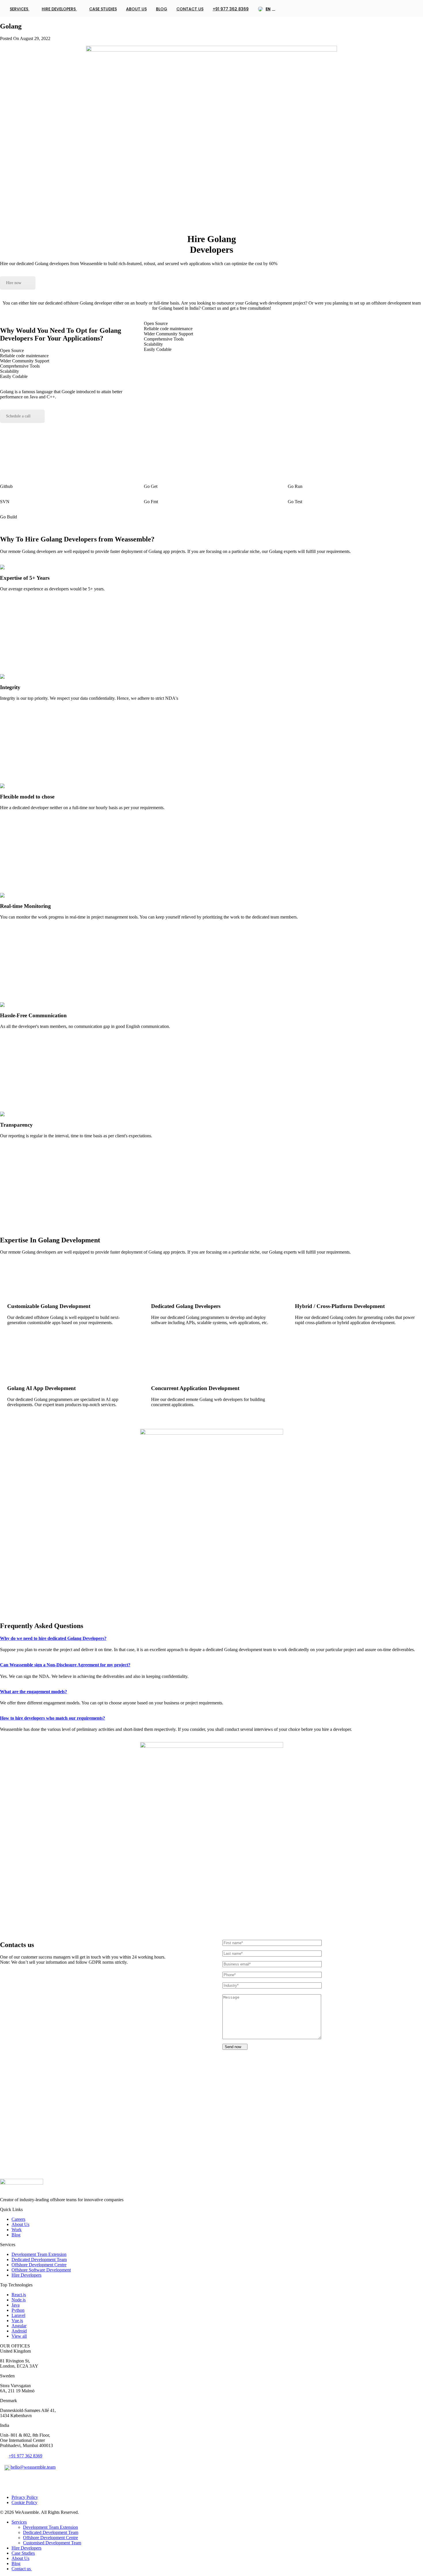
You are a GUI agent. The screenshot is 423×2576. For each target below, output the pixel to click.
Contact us (22, 2569)
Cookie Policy (24, 2502)
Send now (234, 2047)
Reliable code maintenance (24, 356)
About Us (136, 9)
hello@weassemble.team (33, 2467)
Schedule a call (18, 416)
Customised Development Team (52, 2543)
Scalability (9, 371)
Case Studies (103, 9)
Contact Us (190, 9)
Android (19, 2331)
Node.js (19, 2300)
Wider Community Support (25, 361)
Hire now (14, 283)
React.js (19, 2295)
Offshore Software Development (41, 2270)
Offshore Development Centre (39, 2265)
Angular (19, 2326)
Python (18, 2310)
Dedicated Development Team (39, 2260)
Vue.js (17, 2321)
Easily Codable (14, 376)
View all (19, 2336)
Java (16, 2305)
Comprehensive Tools (20, 366)
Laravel (18, 2315)
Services (20, 9)
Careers (18, 2219)
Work (17, 2230)
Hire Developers (59, 9)
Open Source (12, 350)
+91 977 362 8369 (231, 9)
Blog (162, 9)
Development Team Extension (39, 2254)
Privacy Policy (25, 2497)
